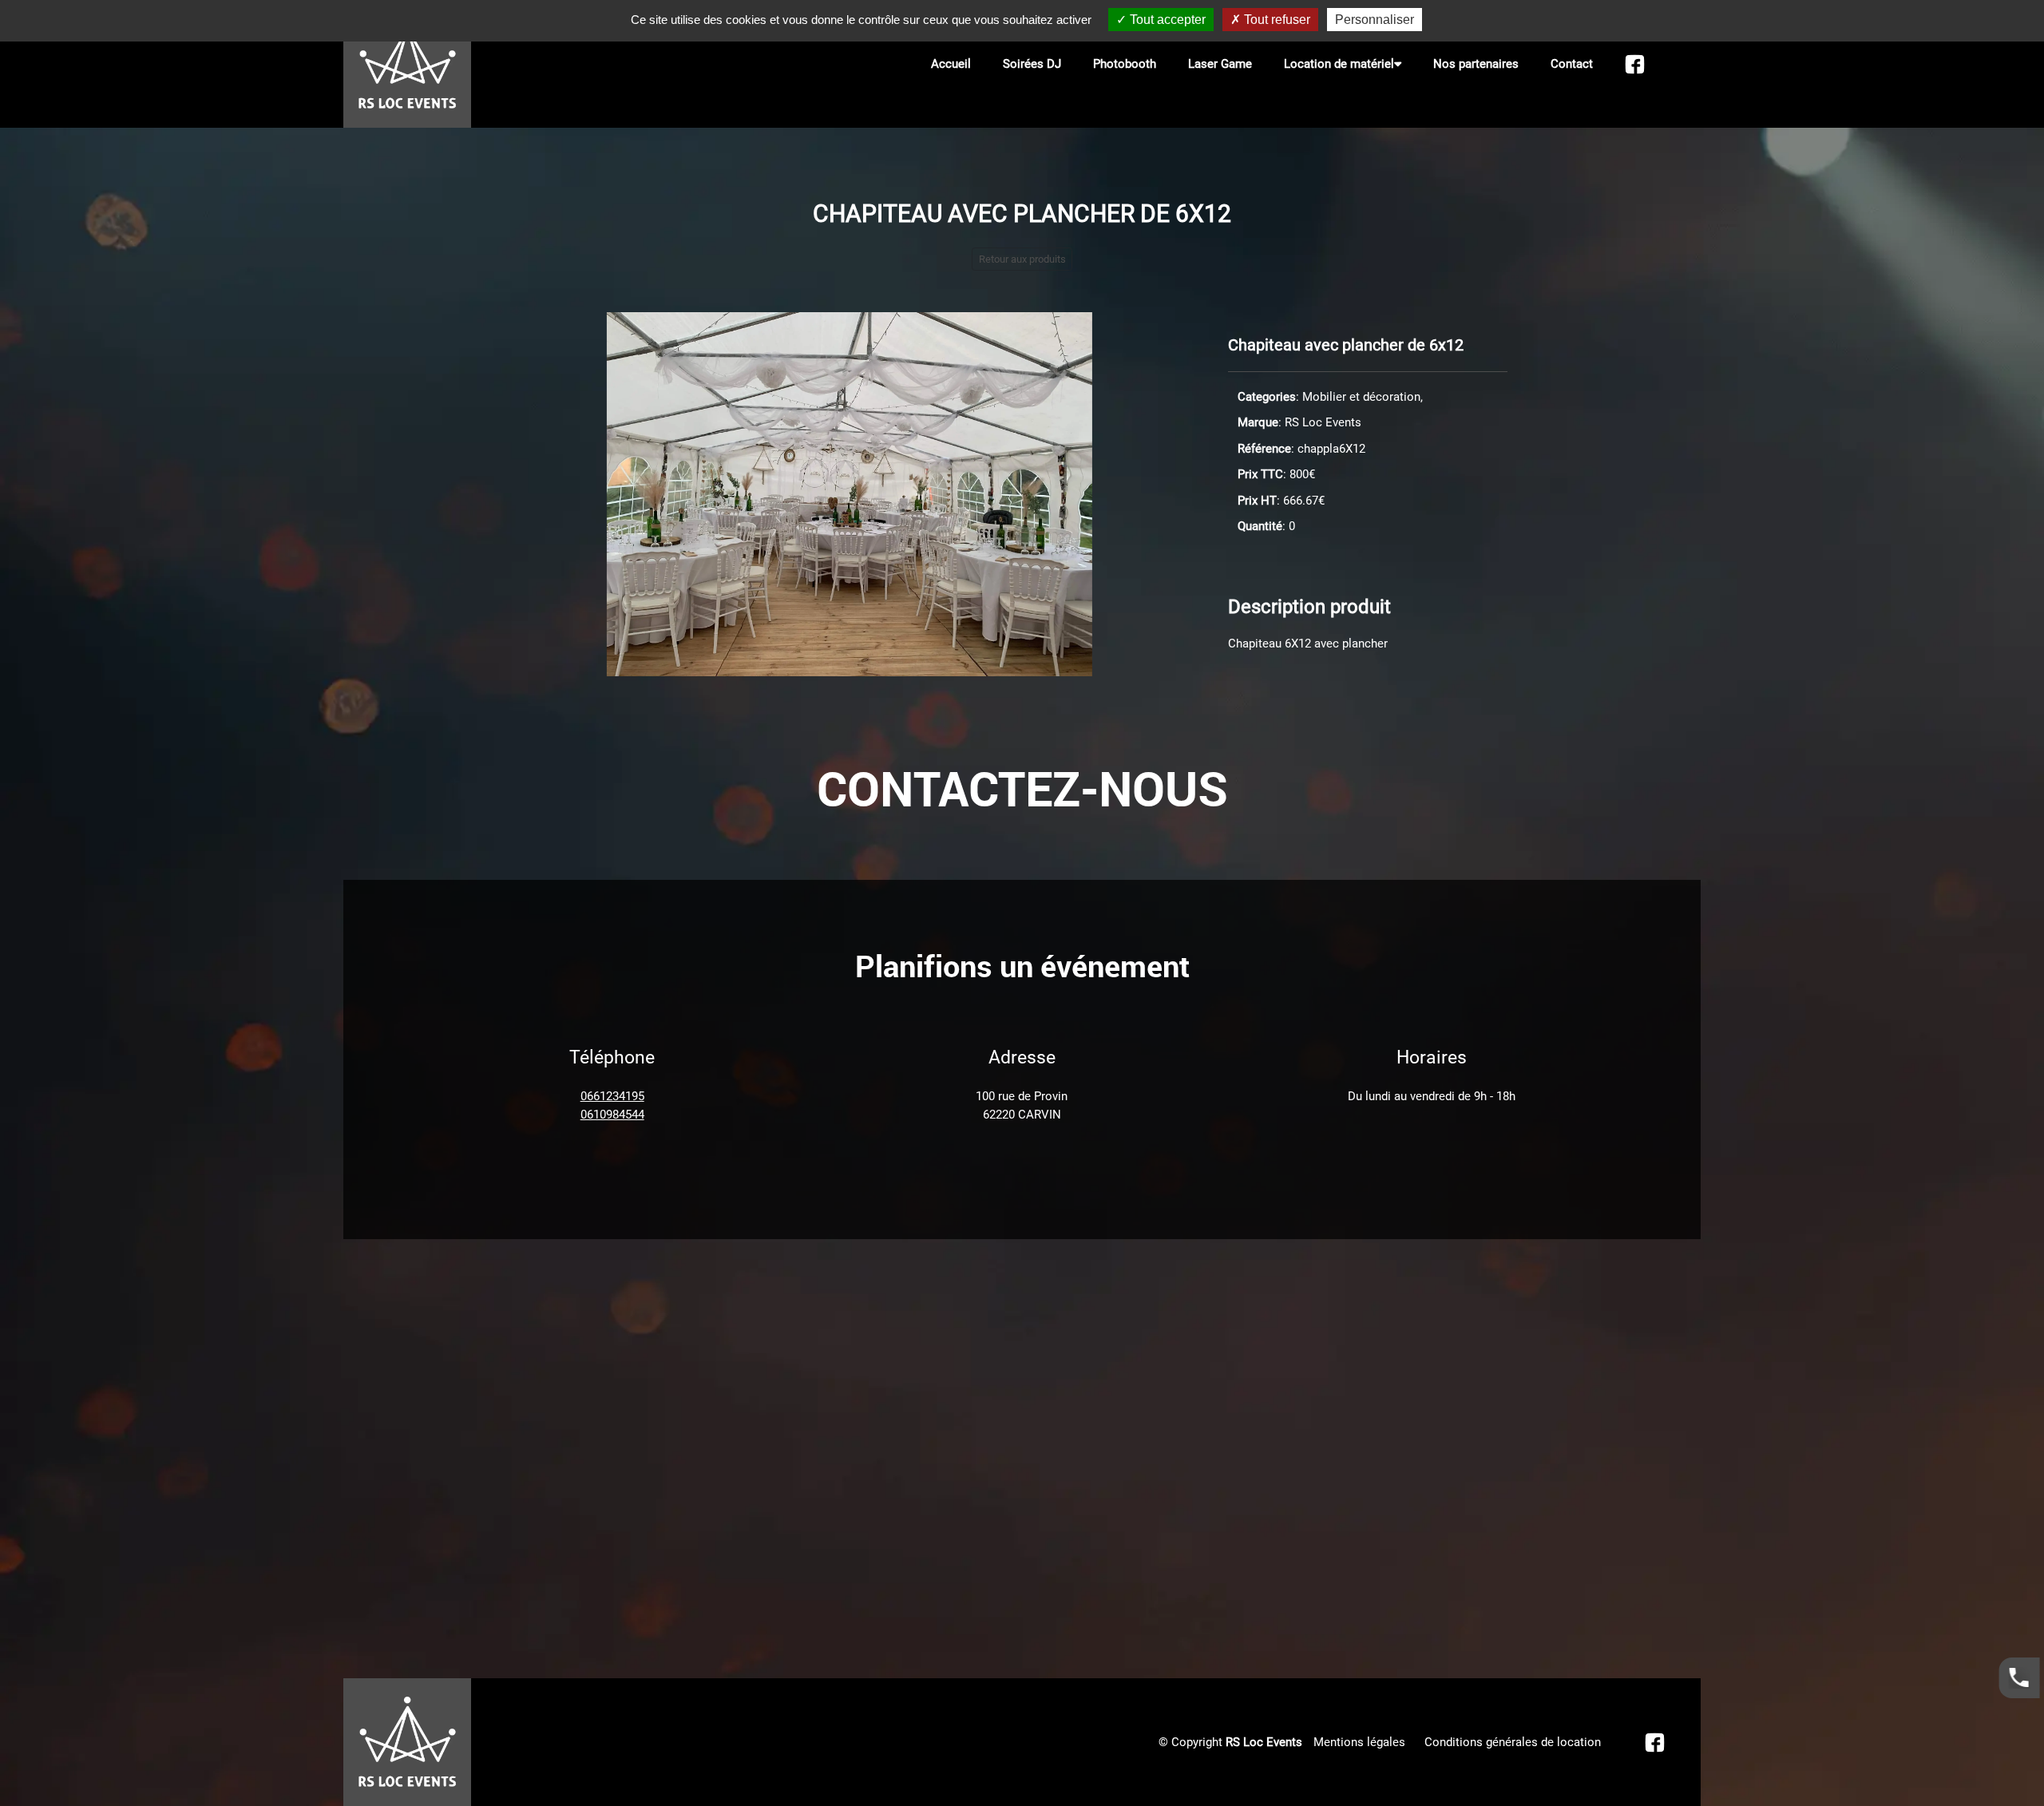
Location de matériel (1339, 64)
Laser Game (1220, 64)
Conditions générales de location (1513, 1742)
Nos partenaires (1476, 64)
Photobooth (1125, 64)
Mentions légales (1359, 1742)
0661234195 (612, 1096)
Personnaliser (1375, 20)
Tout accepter (1166, 20)
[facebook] (1635, 64)
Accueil (951, 64)
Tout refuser (1276, 20)
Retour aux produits (1022, 259)
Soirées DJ (1032, 64)
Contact (1572, 64)
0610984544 (612, 1115)
